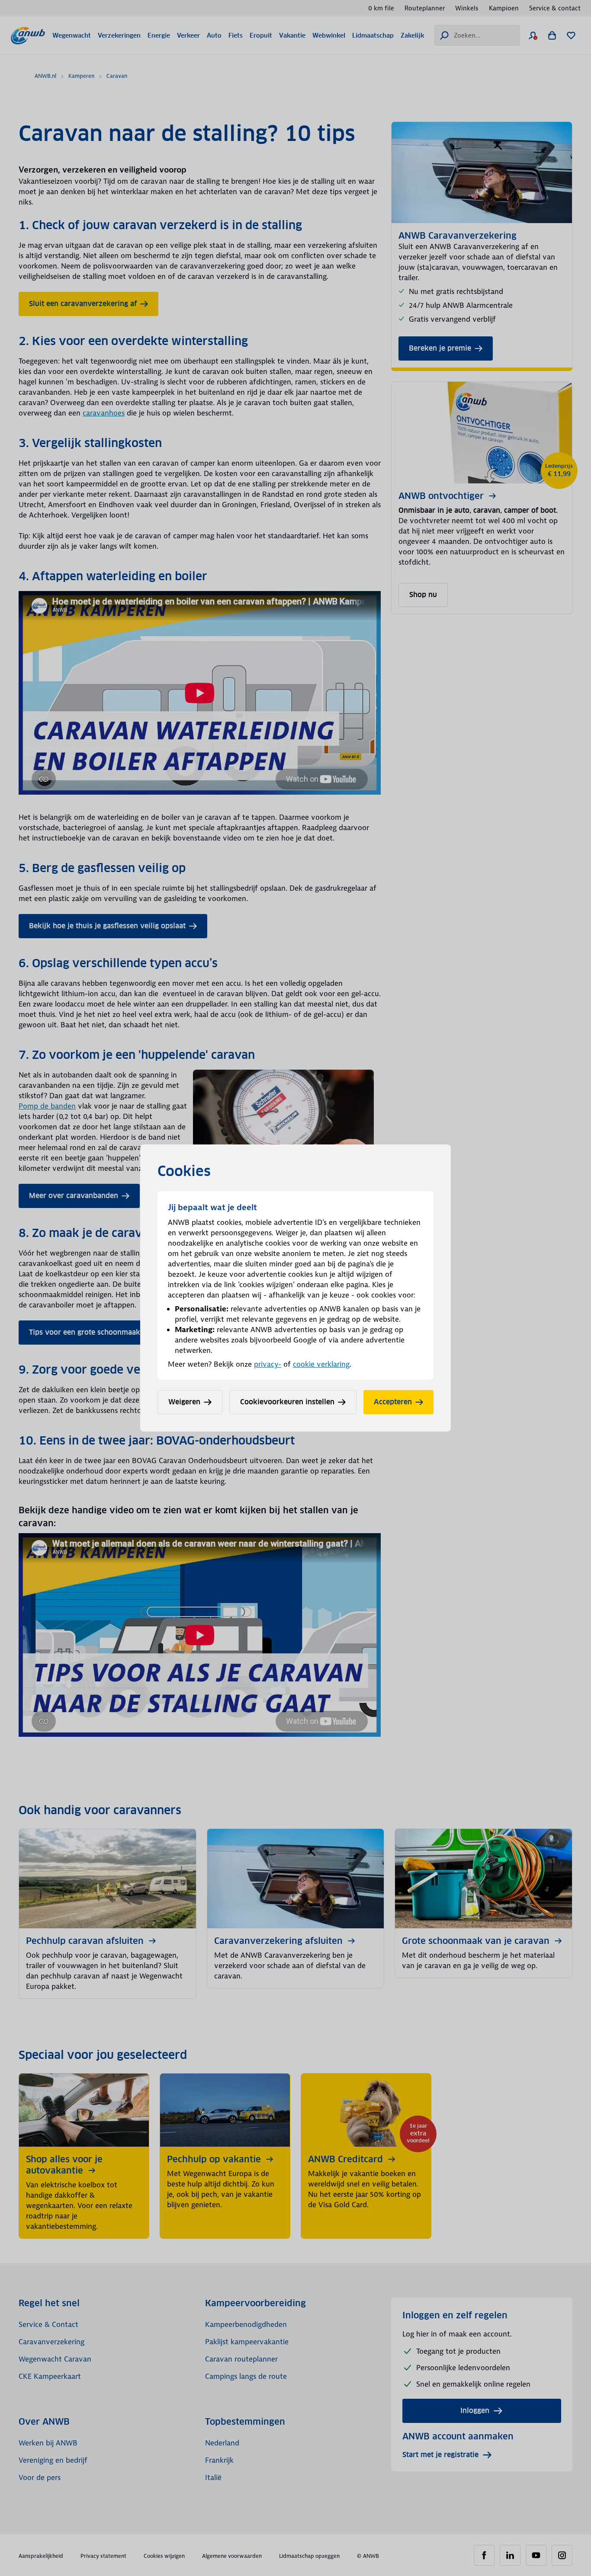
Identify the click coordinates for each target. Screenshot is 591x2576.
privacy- (268, 1364)
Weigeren (184, 1402)
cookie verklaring (321, 1364)
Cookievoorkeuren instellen (287, 1402)
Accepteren (393, 1402)
